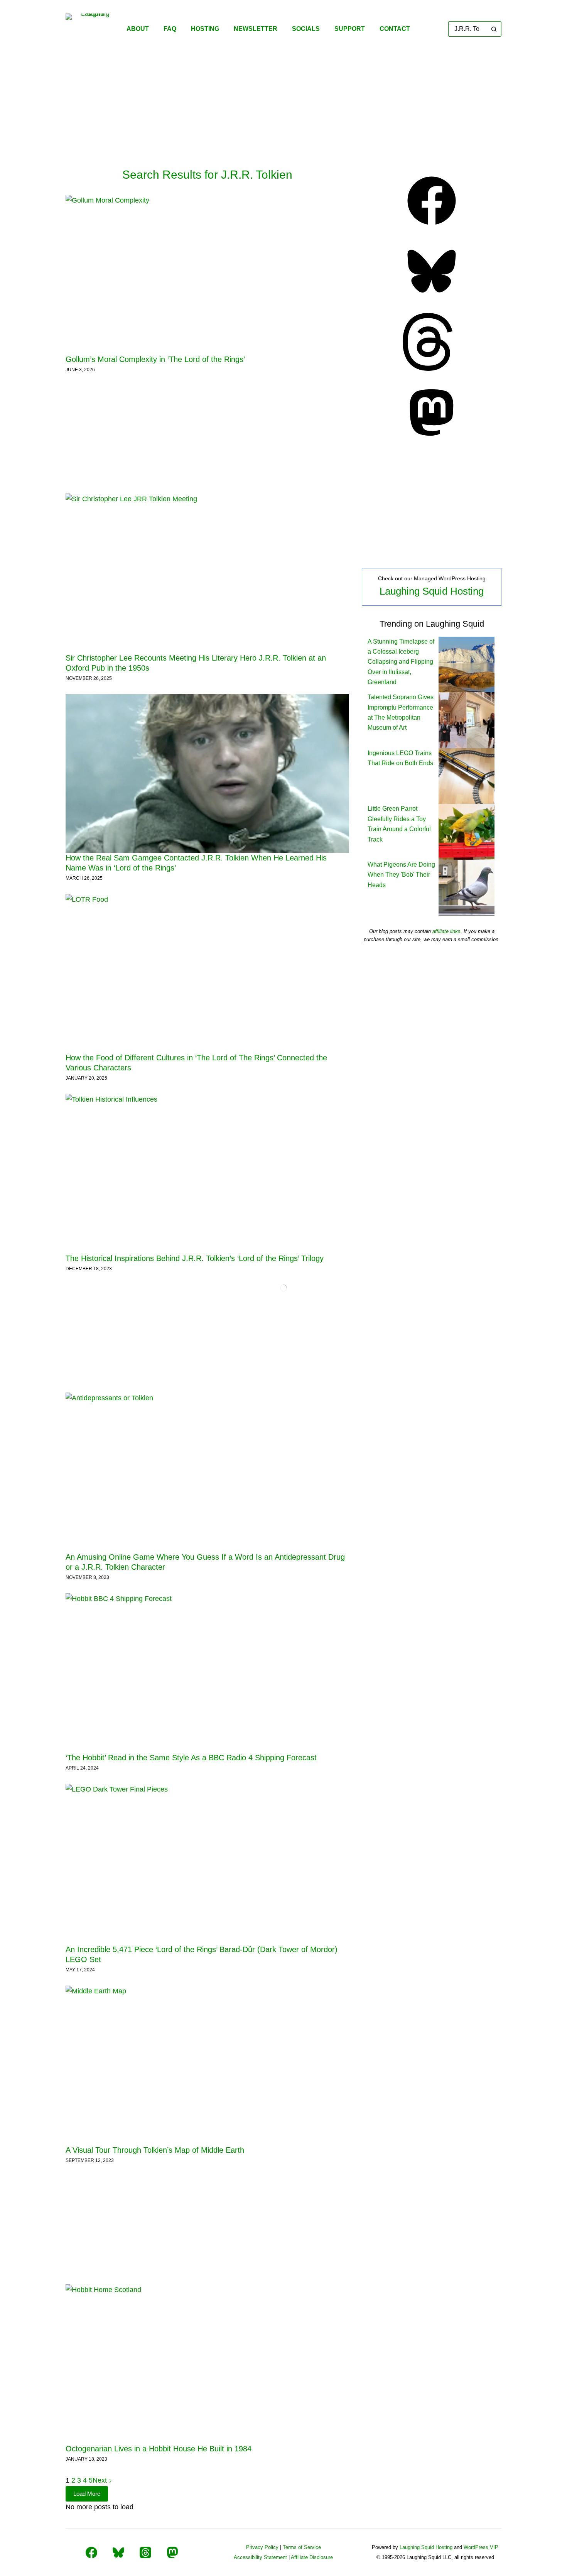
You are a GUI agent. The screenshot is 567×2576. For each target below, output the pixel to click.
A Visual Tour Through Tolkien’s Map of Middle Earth (155, 2150)
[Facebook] (432, 227)
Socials (306, 29)
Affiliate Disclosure (312, 2557)
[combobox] (468, 29)
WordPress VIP (481, 2547)
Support (350, 29)
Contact (395, 29)
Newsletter (256, 29)
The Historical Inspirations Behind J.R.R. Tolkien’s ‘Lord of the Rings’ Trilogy (195, 1258)
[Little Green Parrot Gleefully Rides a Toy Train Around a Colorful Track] (467, 831)
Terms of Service (302, 2547)
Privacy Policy (262, 2547)
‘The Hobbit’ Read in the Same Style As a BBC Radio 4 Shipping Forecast (191, 1758)
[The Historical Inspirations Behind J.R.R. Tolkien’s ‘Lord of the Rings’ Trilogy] (207, 1174)
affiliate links (446, 931)
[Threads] (432, 368)
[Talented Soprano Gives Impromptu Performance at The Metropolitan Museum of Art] (467, 720)
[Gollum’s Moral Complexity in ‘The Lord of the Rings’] (207, 275)
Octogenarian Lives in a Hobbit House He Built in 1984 (159, 2449)
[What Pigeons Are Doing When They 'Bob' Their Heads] (467, 887)
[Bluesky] (432, 298)
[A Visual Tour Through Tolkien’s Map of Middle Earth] (207, 2065)
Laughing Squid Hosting (432, 591)
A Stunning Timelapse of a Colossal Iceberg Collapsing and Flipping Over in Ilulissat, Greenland (401, 662)
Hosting (205, 29)
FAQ (170, 29)
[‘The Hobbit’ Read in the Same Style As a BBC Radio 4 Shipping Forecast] (207, 1673)
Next (101, 2480)
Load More (87, 2494)
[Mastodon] (432, 439)
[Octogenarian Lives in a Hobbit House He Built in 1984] (207, 2364)
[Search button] (494, 29)
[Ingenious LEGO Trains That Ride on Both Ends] (467, 775)
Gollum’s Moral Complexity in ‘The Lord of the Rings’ (155, 359)
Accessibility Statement (260, 2557)
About (138, 29)
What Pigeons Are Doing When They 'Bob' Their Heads (401, 875)
